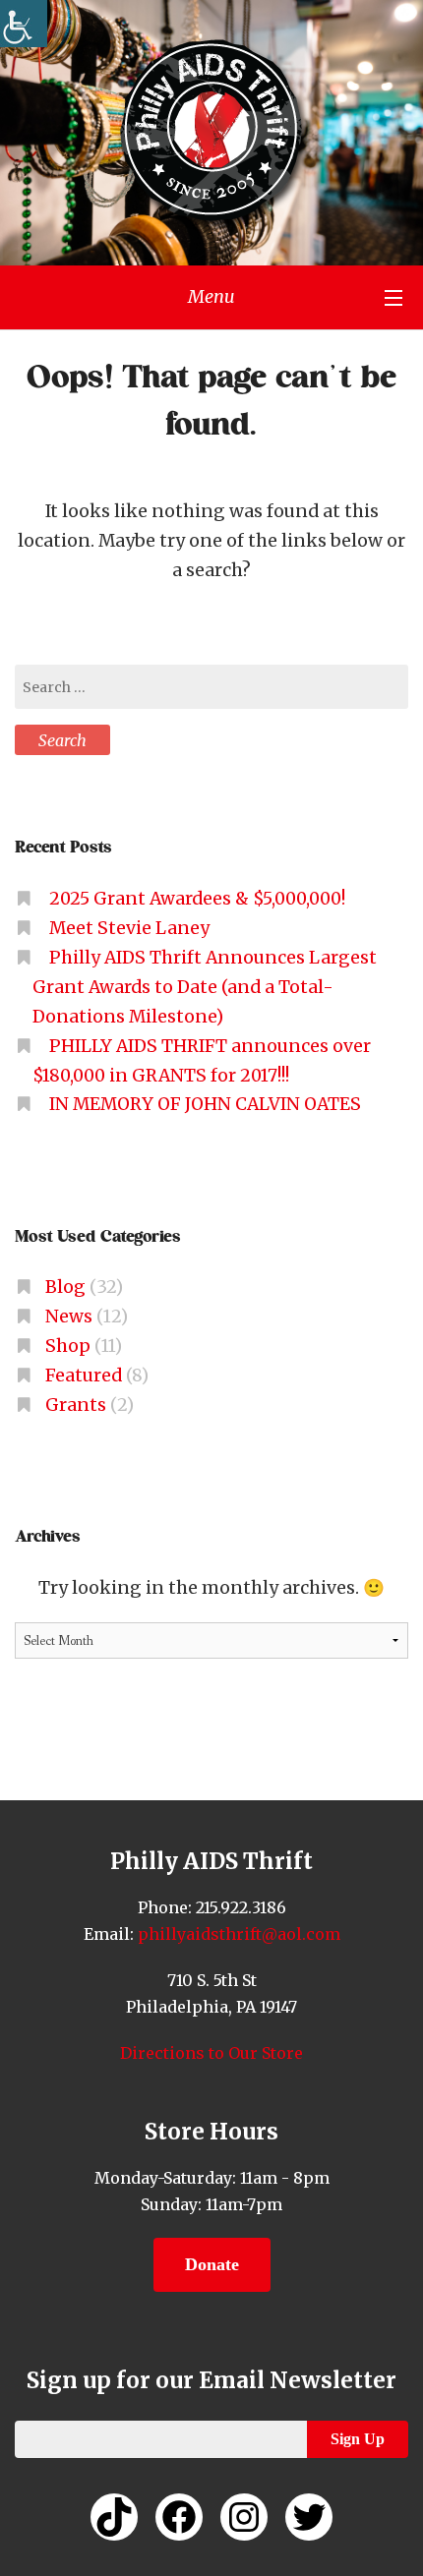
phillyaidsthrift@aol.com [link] (237, 1934)
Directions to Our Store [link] (211, 2053)
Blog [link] (65, 1287)
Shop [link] (68, 1346)
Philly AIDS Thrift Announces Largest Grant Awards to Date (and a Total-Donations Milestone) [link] (205, 987)
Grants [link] (76, 1405)
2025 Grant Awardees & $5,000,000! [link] (197, 899)
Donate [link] (212, 2264)
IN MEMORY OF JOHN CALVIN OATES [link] (205, 1104)
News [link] (69, 1317)
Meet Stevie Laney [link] (129, 928)
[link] (24, 24)
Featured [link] (84, 1376)
